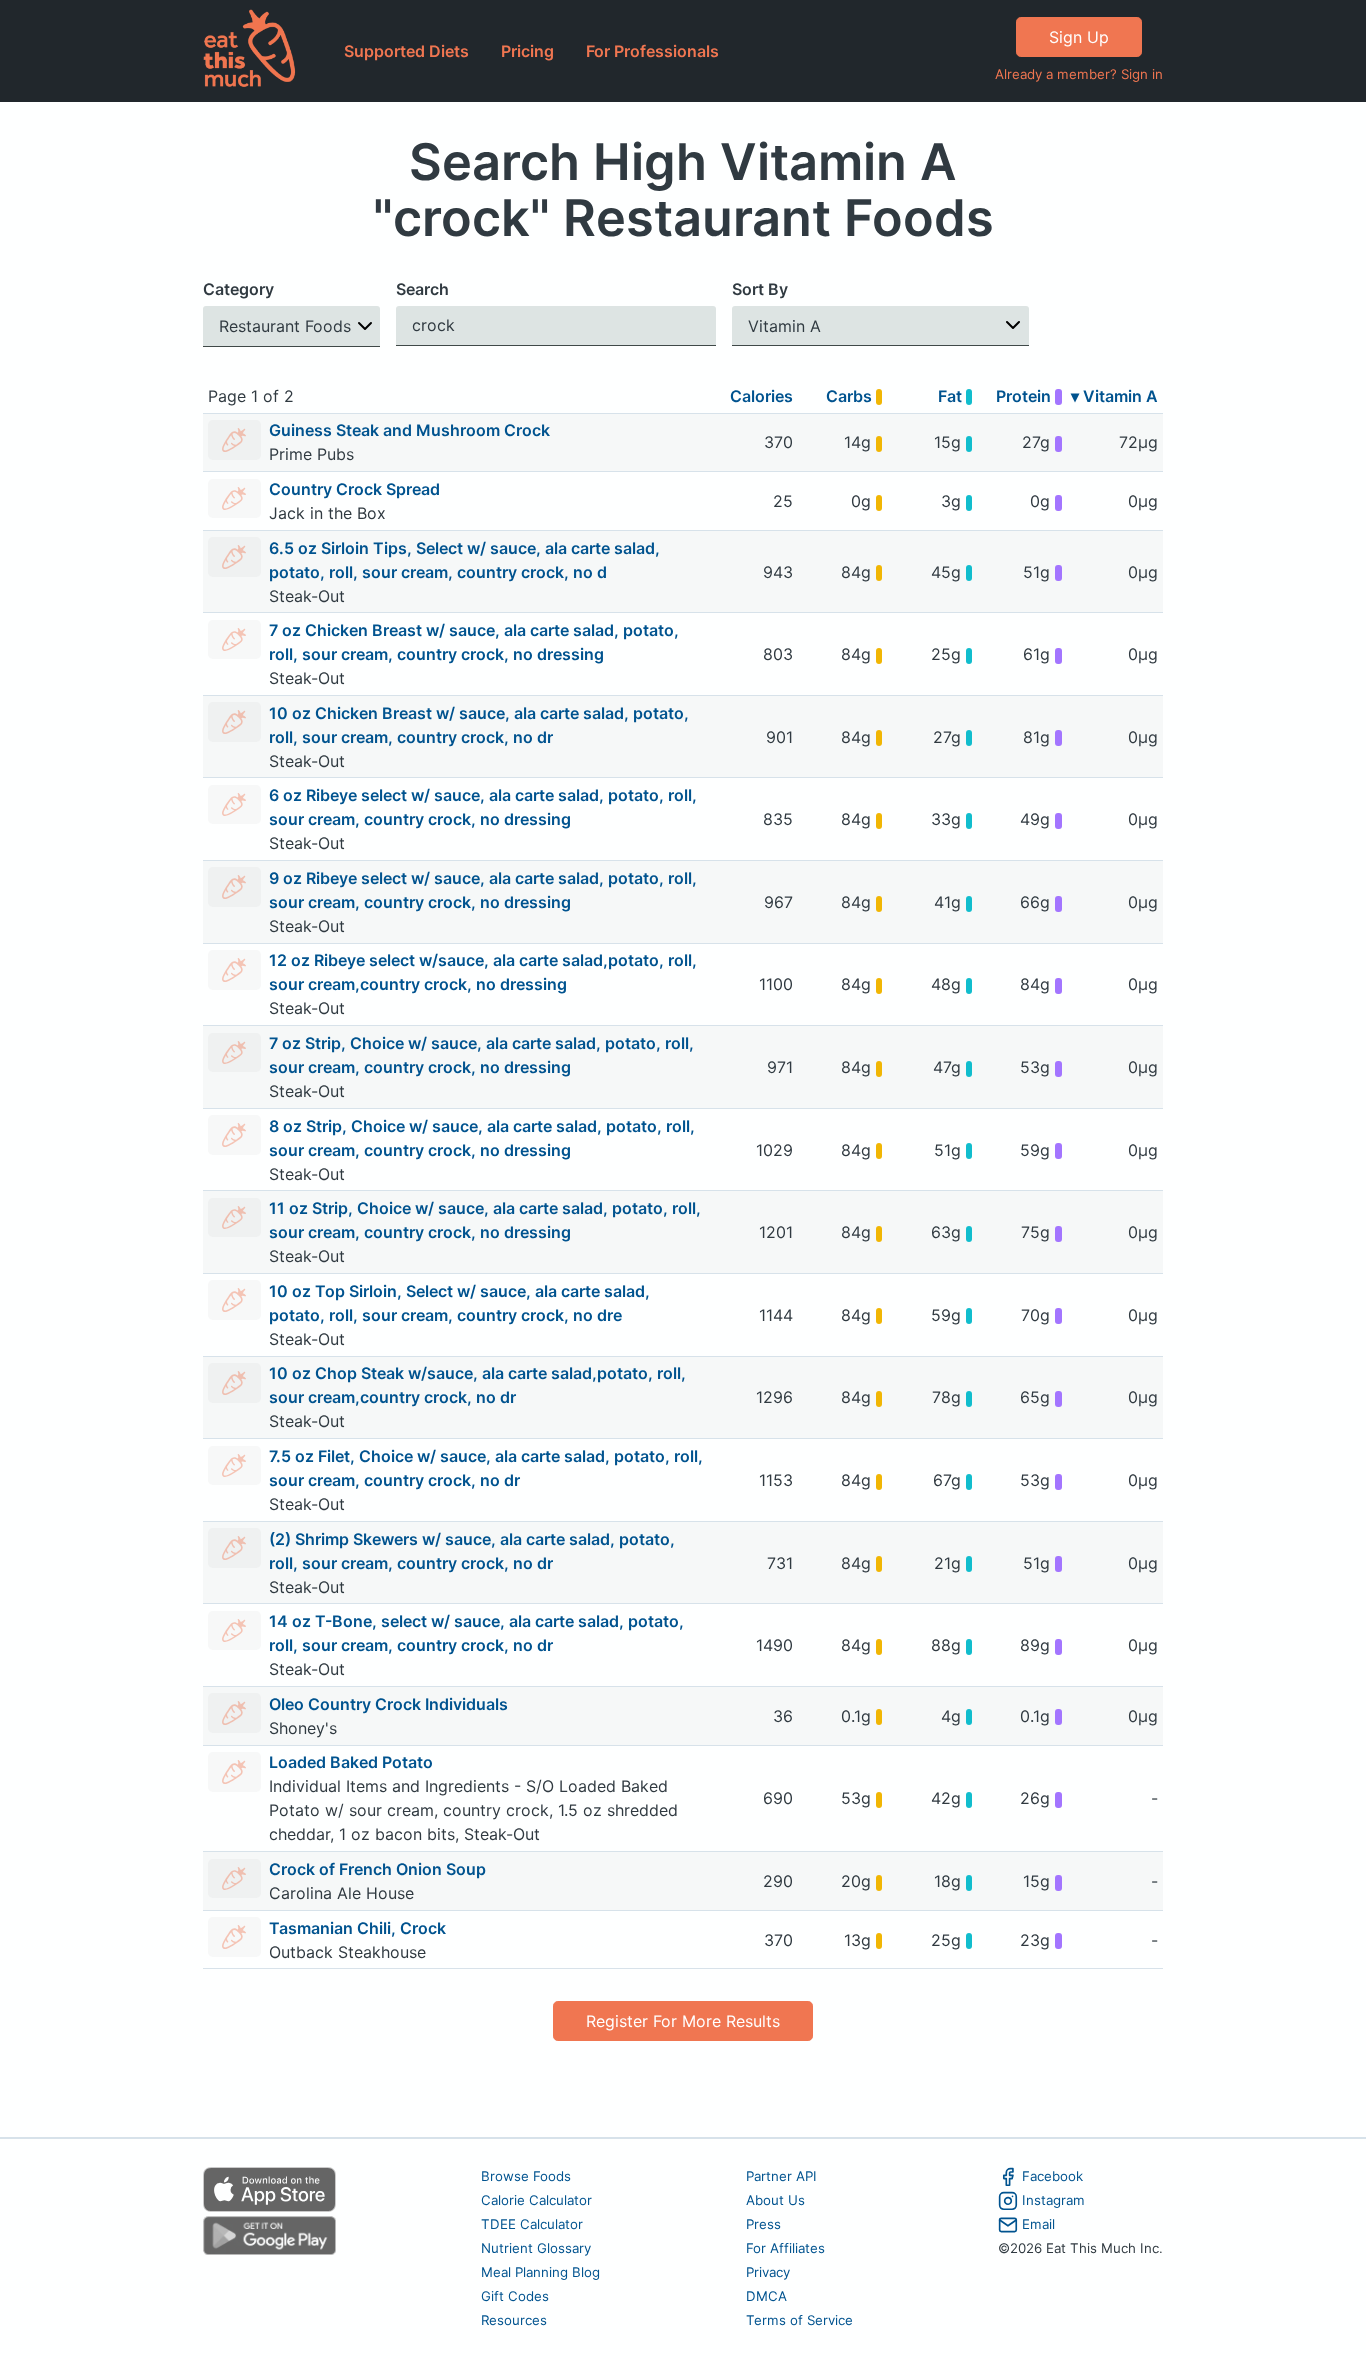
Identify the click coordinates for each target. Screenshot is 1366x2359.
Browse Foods (526, 2176)
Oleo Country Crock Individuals (388, 1704)
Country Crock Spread (354, 489)
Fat (952, 396)
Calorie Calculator (536, 2200)
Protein (1025, 396)
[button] (291, 326)
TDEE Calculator (532, 2224)
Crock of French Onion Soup (377, 1869)
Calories (761, 396)
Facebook (1052, 2176)
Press (763, 2224)
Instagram (1053, 2200)
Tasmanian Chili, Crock (357, 1928)
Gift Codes (515, 2296)
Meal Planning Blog (540, 2272)
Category (238, 289)
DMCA (766, 2296)
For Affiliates (785, 2248)
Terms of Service (799, 2320)
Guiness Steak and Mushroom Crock (409, 430)
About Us (775, 2200)
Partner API (781, 2176)
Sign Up (1079, 37)
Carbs (851, 396)
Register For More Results (683, 2021)
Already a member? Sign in (1079, 74)
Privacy (768, 2272)
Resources (514, 2320)
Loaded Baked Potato (351, 1762)
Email (1038, 2224)
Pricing (527, 51)
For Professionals (652, 51)
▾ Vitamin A (1114, 396)
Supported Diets (406, 51)
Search (422, 289)
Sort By (760, 289)
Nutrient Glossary (536, 2248)
